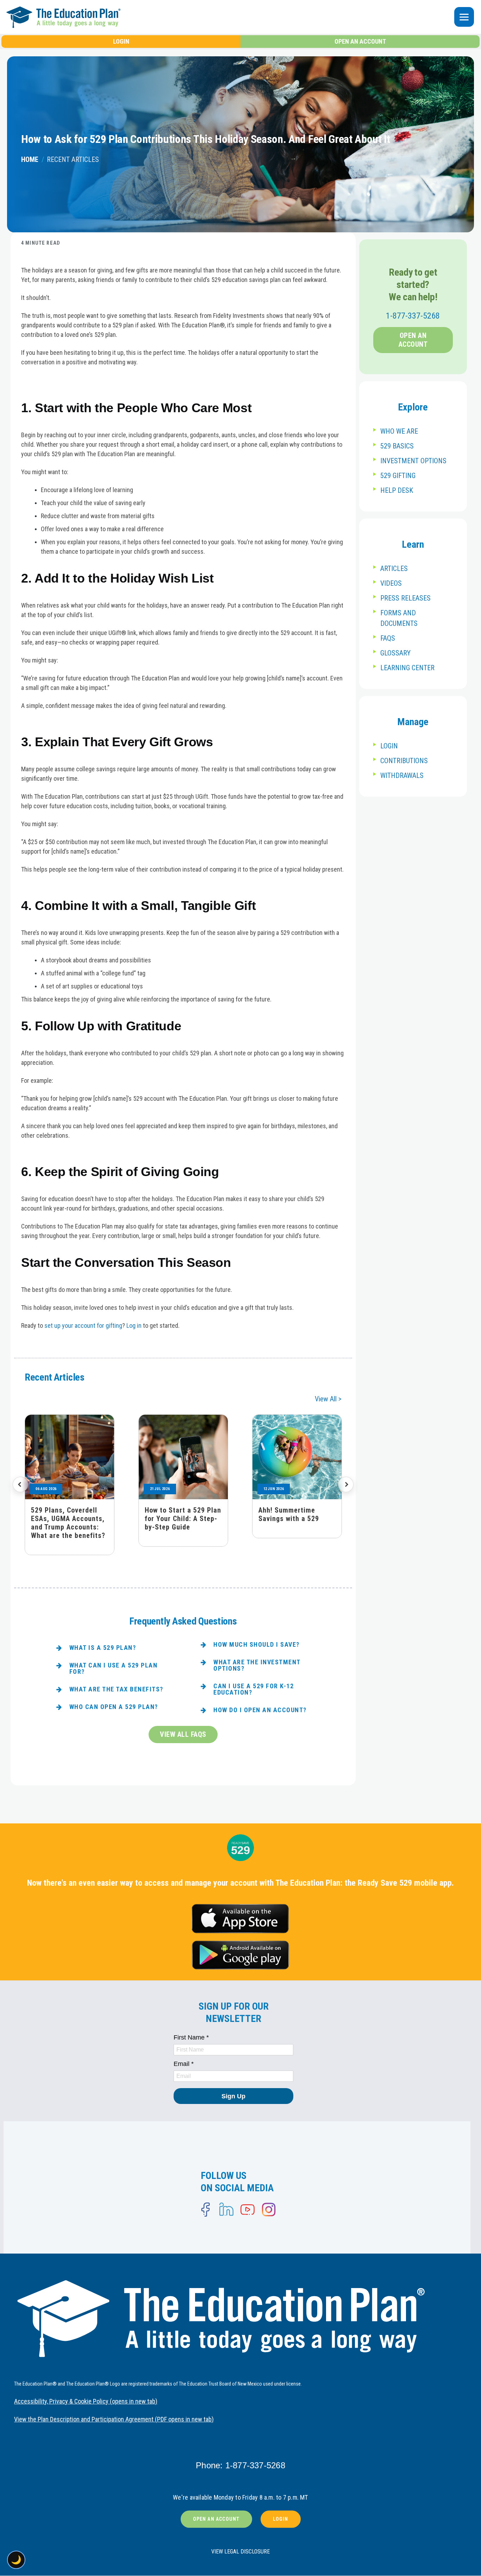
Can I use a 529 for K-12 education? (254, 1689)
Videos (391, 583)
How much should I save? (257, 1644)
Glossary (395, 653)
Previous (20, 1484)
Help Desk (397, 490)
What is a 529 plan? (103, 1648)
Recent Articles (73, 159)
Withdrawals (402, 775)
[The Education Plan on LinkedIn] (226, 2210)
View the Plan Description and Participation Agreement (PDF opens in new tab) (114, 2419)
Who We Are (399, 431)
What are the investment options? (257, 1665)
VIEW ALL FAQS (183, 1734)
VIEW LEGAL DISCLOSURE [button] (241, 2552)
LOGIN (121, 41)
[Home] (161, 17)
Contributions (404, 761)
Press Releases (405, 598)
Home (30, 159)
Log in (134, 1325)
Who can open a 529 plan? (114, 1707)
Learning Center (407, 668)
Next (346, 1484)
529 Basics (397, 446)
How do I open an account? (260, 1710)
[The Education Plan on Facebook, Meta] (205, 2210)
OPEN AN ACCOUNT (360, 41)
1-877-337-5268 (413, 316)
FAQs (388, 638)
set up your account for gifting (83, 1325)
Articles (394, 568)
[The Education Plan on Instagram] (269, 2210)
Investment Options (413, 461)
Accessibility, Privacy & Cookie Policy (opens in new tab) (86, 2401)
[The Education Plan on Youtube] (248, 2210)
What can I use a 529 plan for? (114, 1668)
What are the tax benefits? (116, 1689)
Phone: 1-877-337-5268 (241, 2465)
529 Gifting (398, 476)
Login (389, 746)
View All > (328, 1399)
